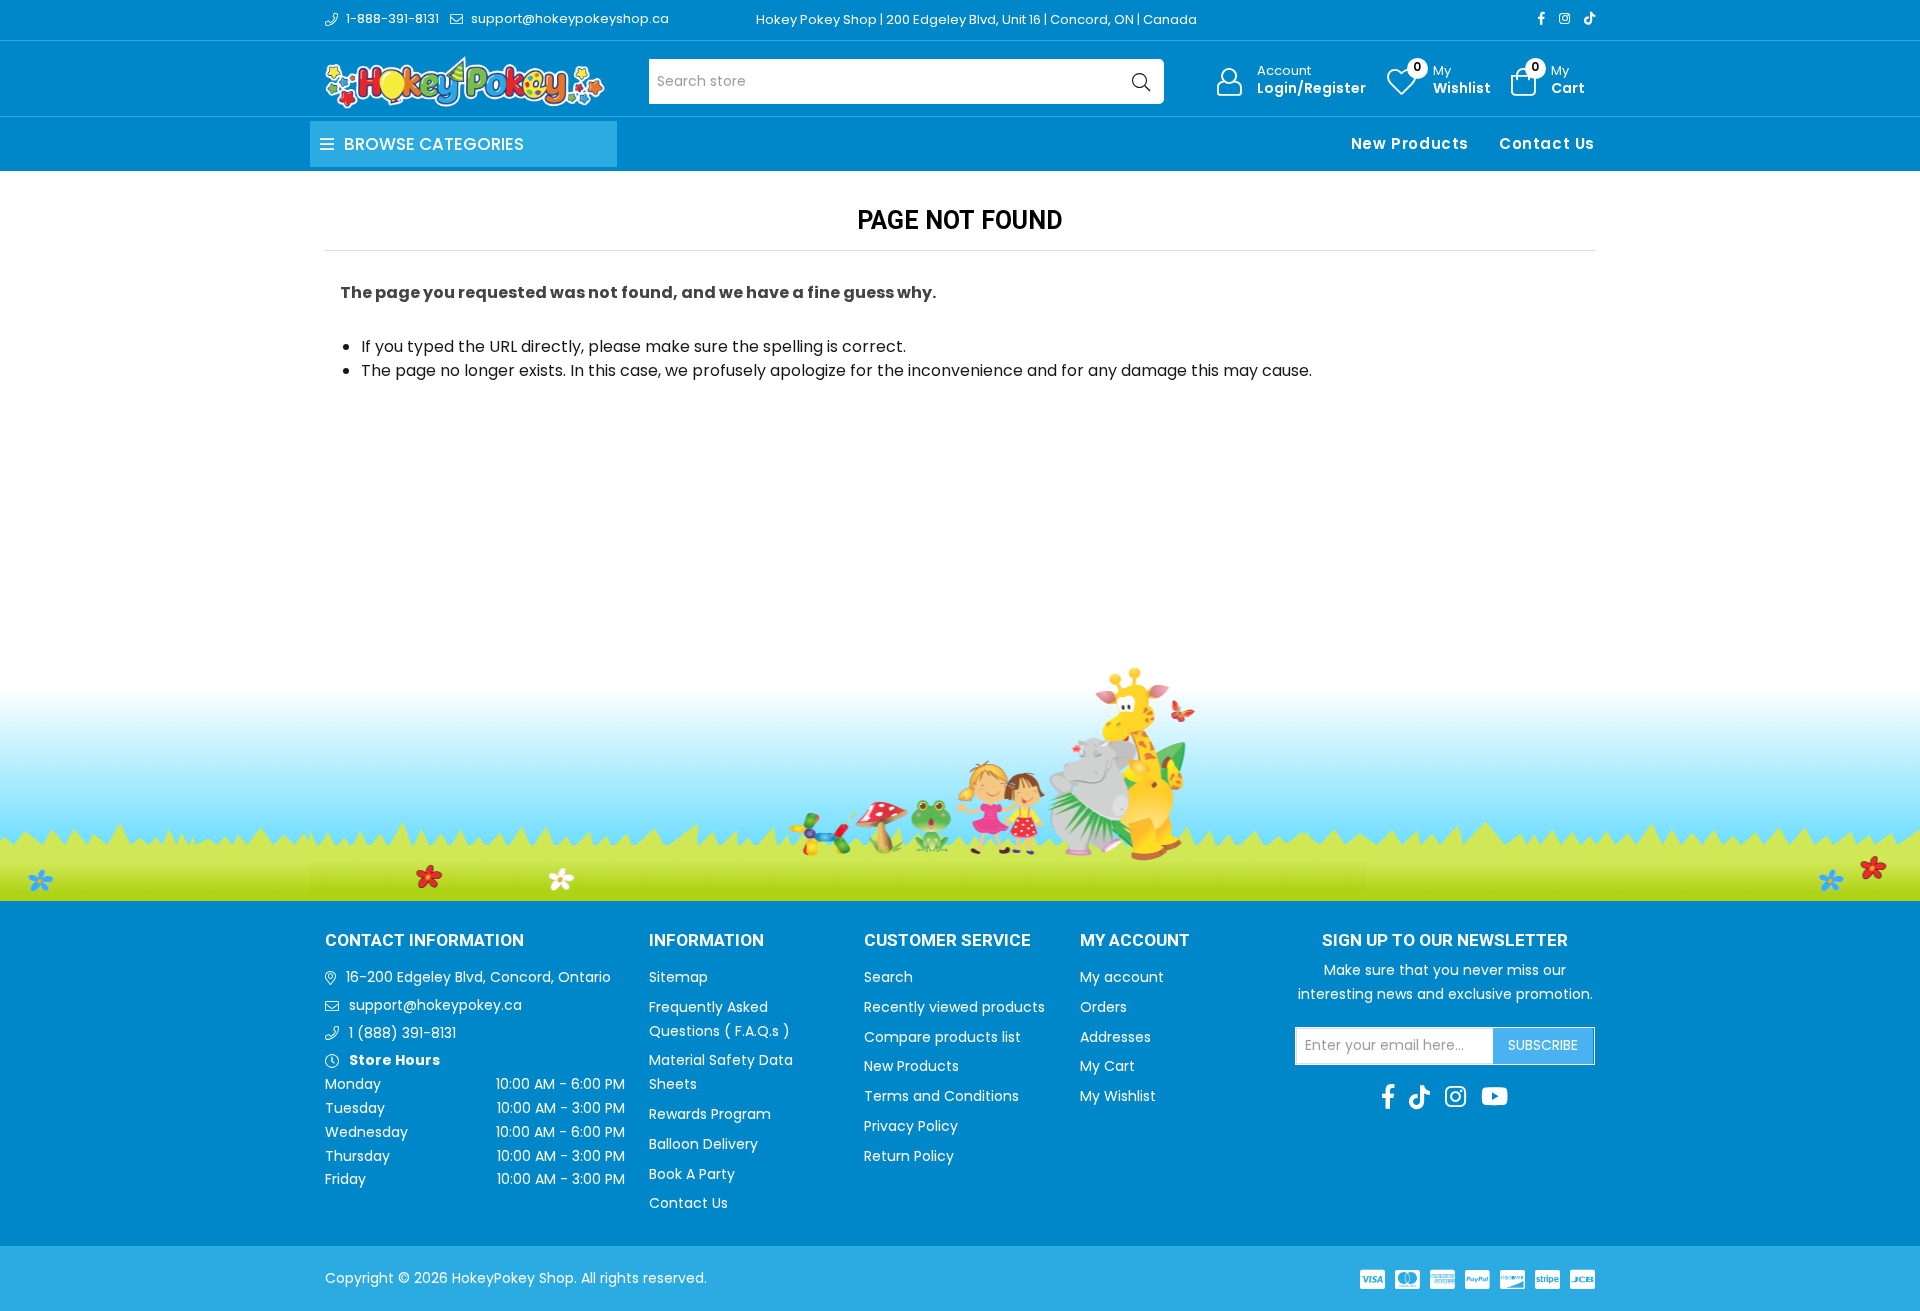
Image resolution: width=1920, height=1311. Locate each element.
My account (1122, 977)
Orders (1103, 1007)
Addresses (1115, 1037)
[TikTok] (1589, 18)
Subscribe (1543, 1045)
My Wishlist (1118, 1096)
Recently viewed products (954, 1007)
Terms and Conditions (941, 1096)
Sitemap (678, 977)
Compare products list (942, 1037)
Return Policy (909, 1156)
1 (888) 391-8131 (402, 1033)
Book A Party (692, 1174)
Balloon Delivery (703, 1144)
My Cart (1107, 1066)
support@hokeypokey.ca (435, 1005)
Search (888, 977)
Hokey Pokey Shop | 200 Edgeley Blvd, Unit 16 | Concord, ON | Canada (976, 19)
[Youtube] (1494, 1097)
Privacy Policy (911, 1126)
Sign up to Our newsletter (1445, 941)
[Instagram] (1564, 18)
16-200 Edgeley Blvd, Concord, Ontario (478, 977)
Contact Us (1547, 143)
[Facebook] (1541, 18)
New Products (1410, 143)
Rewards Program (710, 1114)
